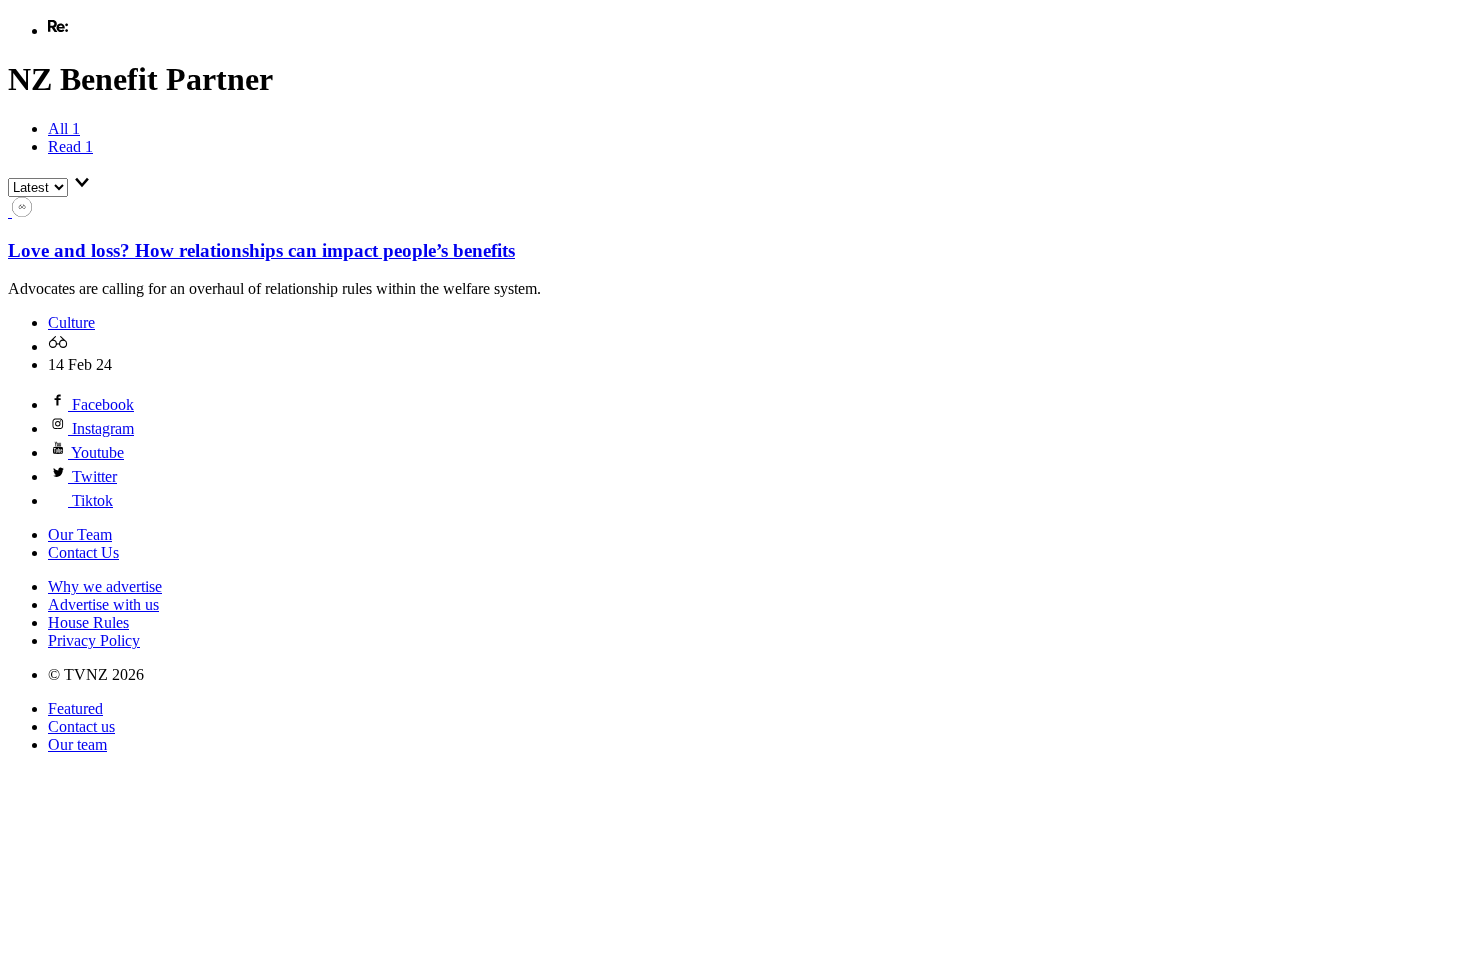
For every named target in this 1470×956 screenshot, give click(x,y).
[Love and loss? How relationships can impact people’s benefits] (20, 211)
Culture (71, 322)
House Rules (88, 622)
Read (70, 146)
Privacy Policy (94, 640)
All (64, 128)
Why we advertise (105, 586)
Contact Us (83, 552)
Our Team (80, 534)
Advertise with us (103, 604)
